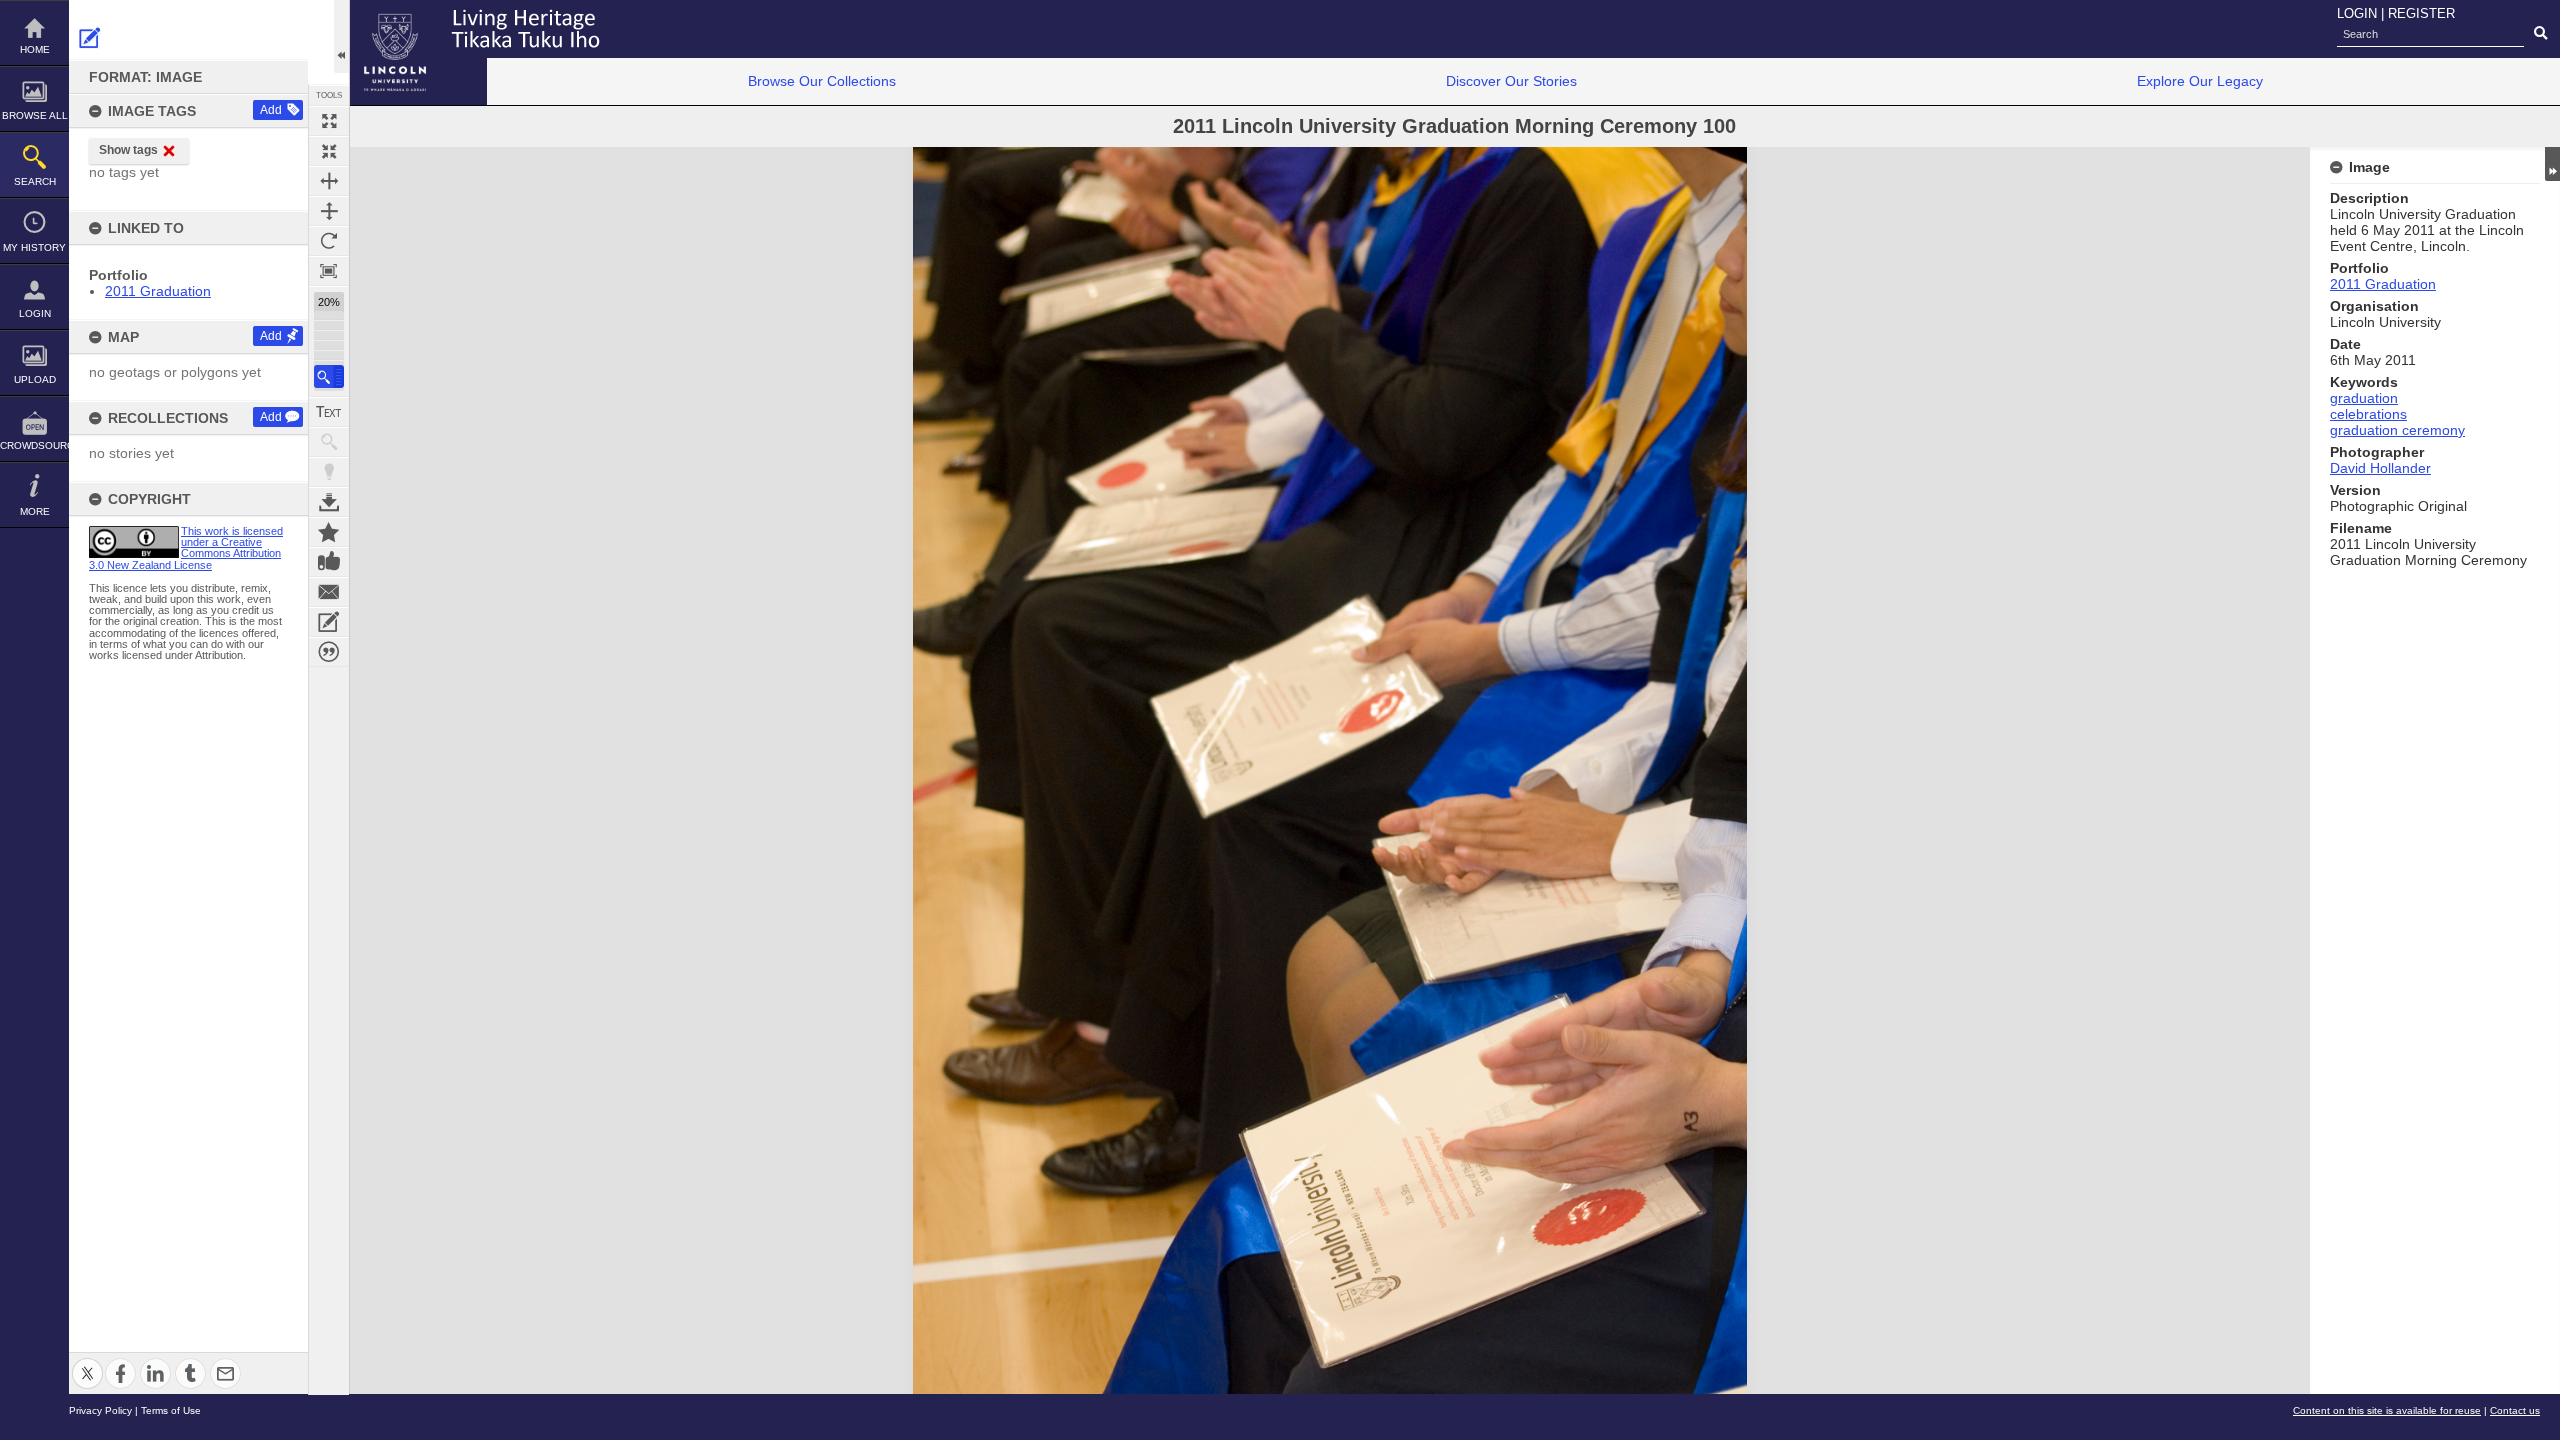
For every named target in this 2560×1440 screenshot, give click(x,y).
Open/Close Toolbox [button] (341, 36)
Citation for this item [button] (329, 652)
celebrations (2368, 414)
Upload (35, 379)
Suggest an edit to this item (90, 38)
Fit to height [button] (329, 211)
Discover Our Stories (1511, 81)
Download (329, 502)
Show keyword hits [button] (329, 442)
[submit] (2540, 34)
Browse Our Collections (822, 81)
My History (34, 247)
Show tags (128, 150)
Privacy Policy (100, 1410)
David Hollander (2380, 468)
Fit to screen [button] (329, 151)
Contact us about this (329, 592)
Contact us (2515, 1410)
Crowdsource (34, 445)
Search (35, 181)
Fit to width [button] (329, 181)
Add (271, 110)
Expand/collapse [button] (2552, 164)
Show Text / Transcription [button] (329, 412)
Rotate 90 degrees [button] (329, 241)
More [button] (35, 511)
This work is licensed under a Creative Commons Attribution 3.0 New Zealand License (186, 548)
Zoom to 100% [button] (329, 271)
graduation (2364, 398)
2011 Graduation (158, 291)
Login (35, 313)
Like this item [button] (329, 562)
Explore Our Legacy (2200, 81)
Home (35, 49)
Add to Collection (329, 532)
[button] (329, 376)
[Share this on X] (87, 1361)
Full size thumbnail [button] (329, 121)
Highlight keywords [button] (329, 472)
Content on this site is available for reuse (2387, 1410)
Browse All (35, 115)
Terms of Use (171, 1410)
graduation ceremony (2397, 430)
